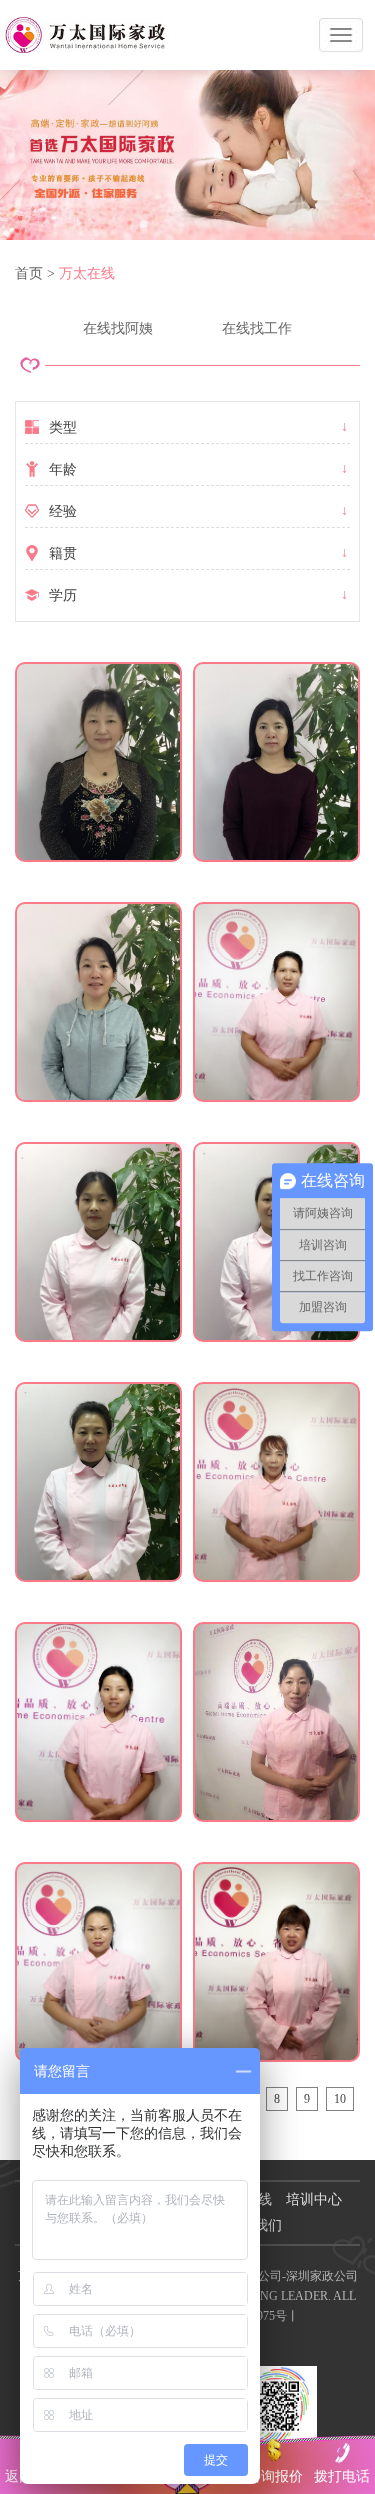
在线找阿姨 (118, 328)
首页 (29, 273)
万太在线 (87, 273)
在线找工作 (257, 328)
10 (340, 2099)
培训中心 (314, 2199)
